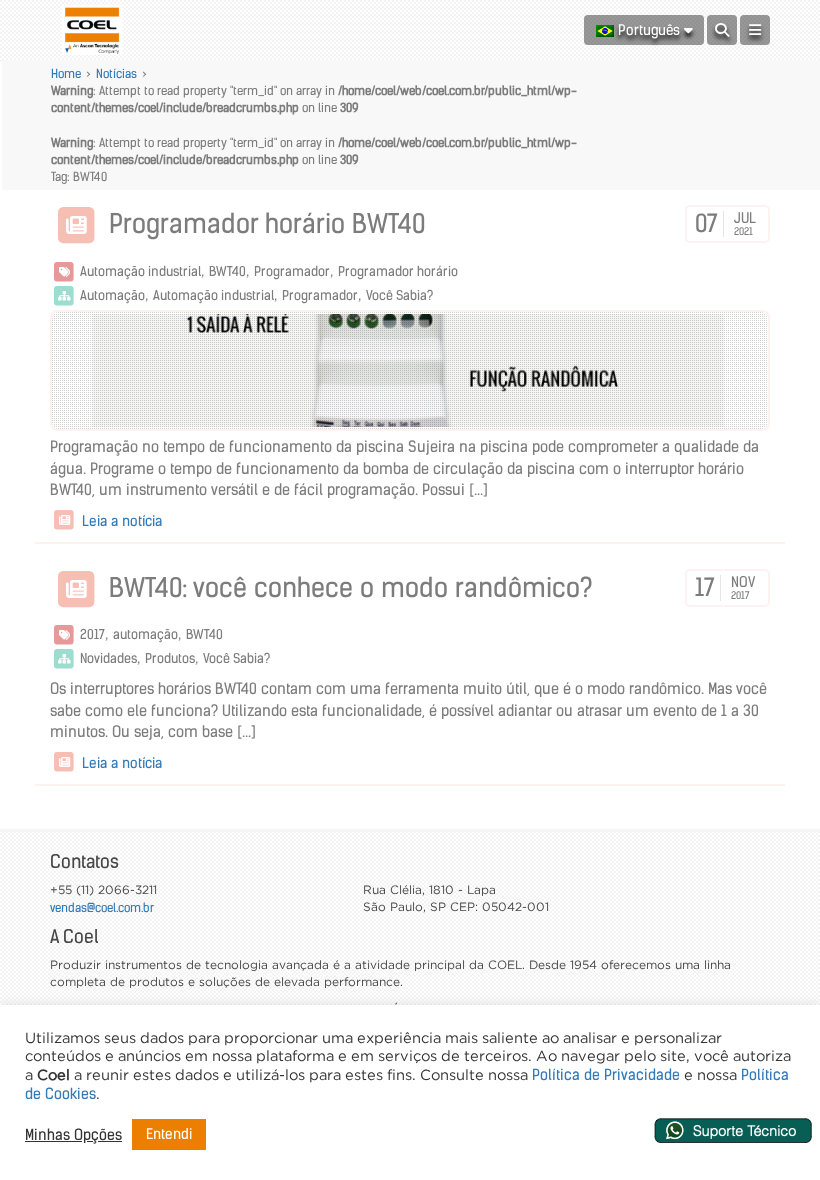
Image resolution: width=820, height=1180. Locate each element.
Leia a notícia (120, 521)
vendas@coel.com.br (102, 907)
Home (66, 73)
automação (145, 634)
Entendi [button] (169, 1134)
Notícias (116, 73)
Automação (112, 295)
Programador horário (398, 271)
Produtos (170, 658)
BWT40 (227, 271)
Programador (292, 271)
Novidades (108, 658)
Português (649, 30)
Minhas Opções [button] (73, 1135)
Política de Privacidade (606, 1075)
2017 (92, 634)
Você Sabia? (399, 295)
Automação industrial (140, 271)
